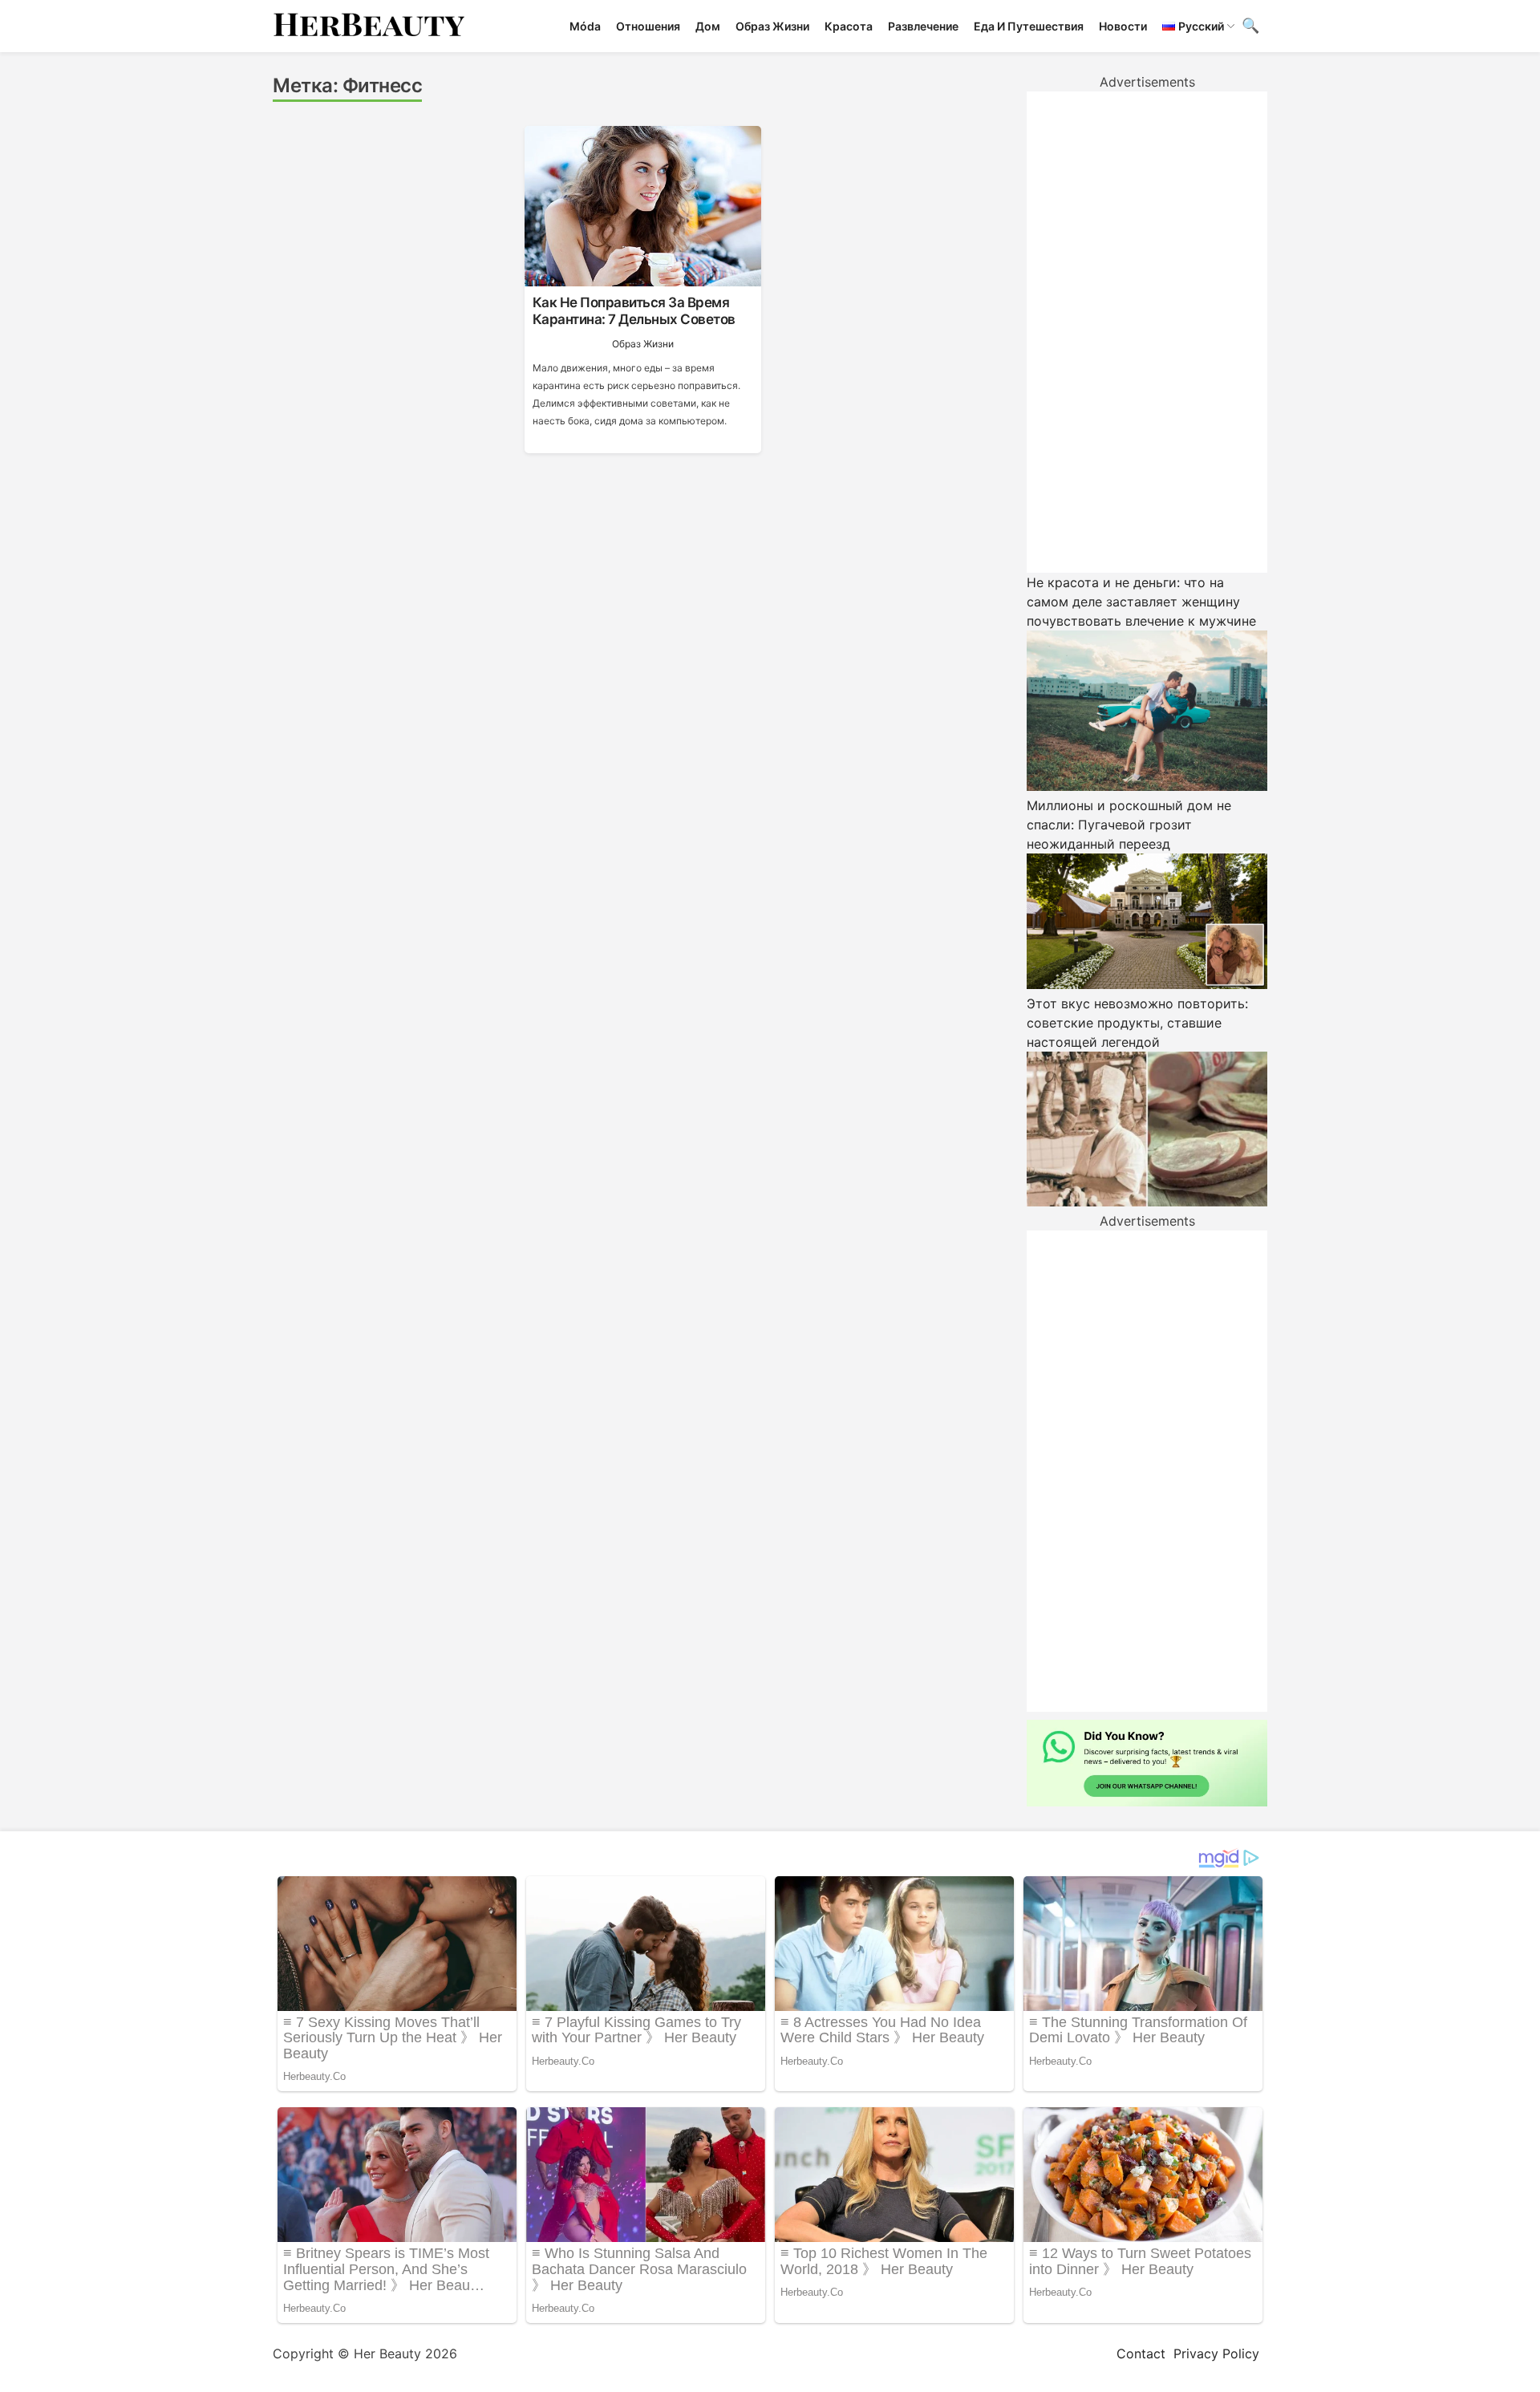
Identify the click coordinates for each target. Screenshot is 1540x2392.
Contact (1141, 2353)
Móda (585, 26)
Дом (708, 26)
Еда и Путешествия (1029, 26)
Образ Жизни (772, 26)
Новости (1123, 26)
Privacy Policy (1216, 2353)
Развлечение (923, 26)
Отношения (648, 26)
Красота (849, 26)
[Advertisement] (1147, 332)
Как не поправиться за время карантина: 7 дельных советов (634, 310)
